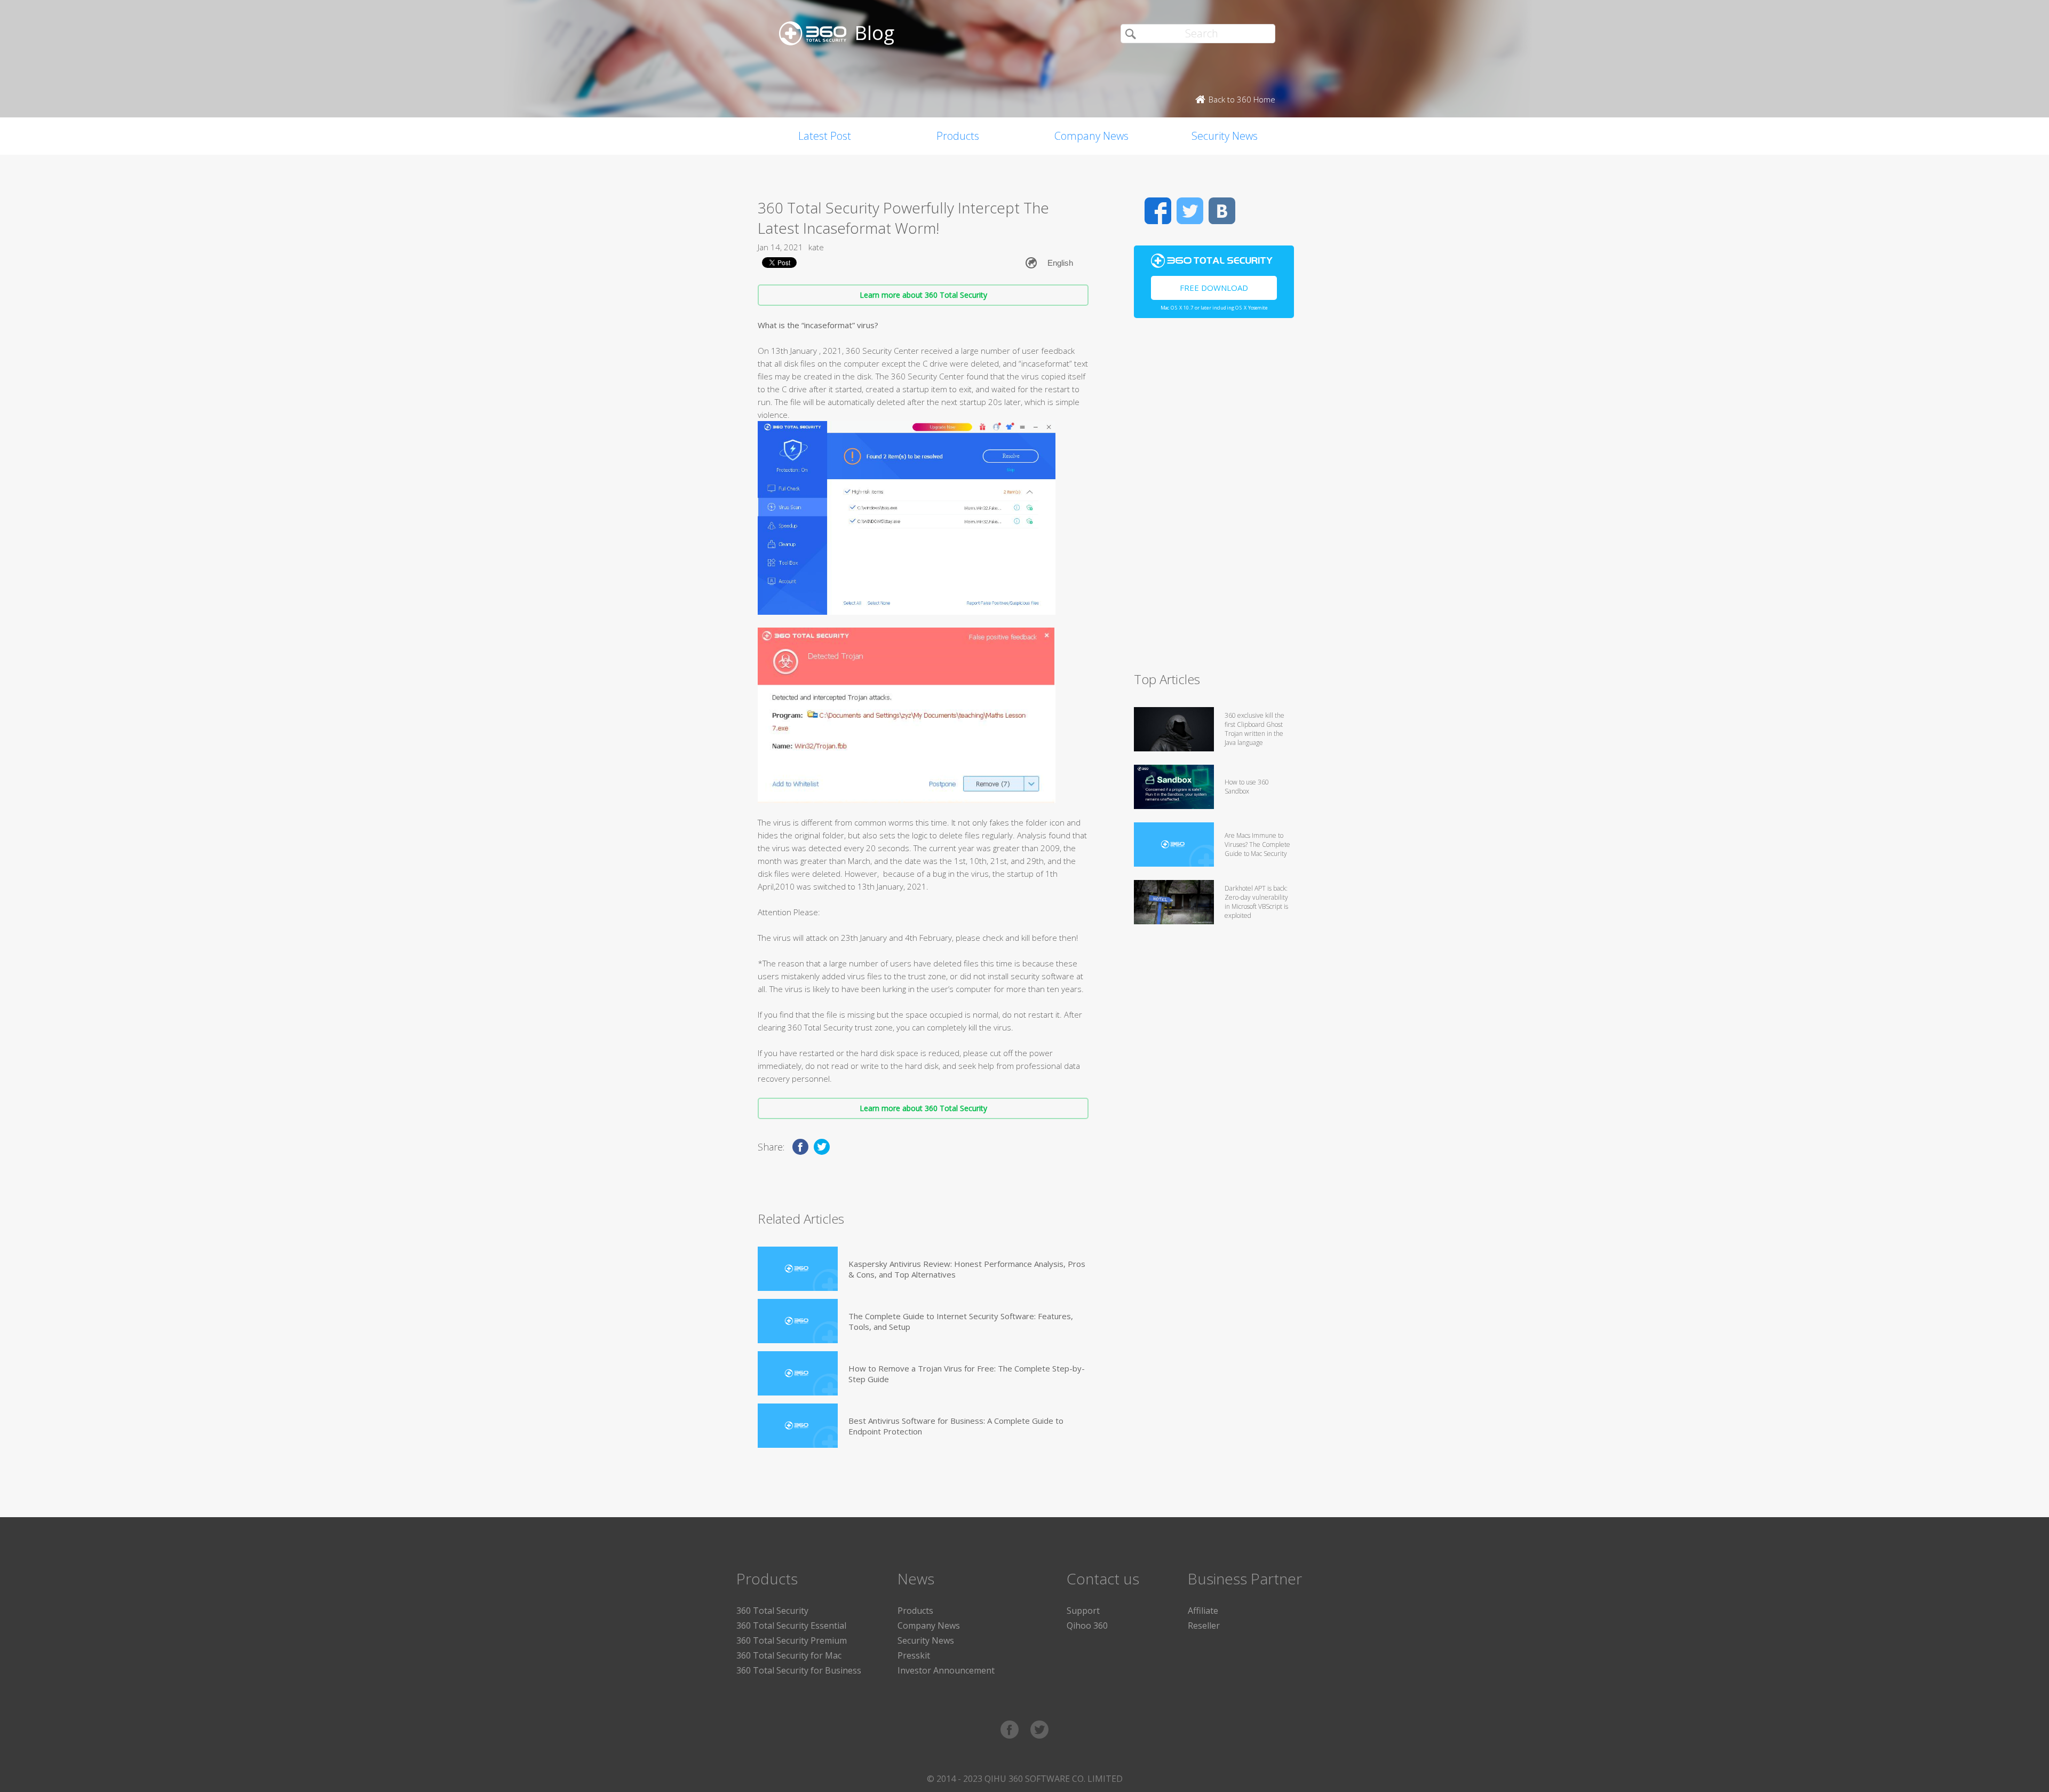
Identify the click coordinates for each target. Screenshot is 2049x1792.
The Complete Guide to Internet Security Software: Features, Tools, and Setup (961, 1321)
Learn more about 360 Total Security (923, 295)
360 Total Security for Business (799, 1670)
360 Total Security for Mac (789, 1655)
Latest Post (825, 136)
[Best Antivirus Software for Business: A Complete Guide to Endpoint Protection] (798, 1426)
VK (1222, 211)
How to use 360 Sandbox (1247, 787)
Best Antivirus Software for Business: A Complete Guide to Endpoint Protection (956, 1426)
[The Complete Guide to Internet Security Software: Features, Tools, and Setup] (798, 1321)
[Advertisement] (1214, 499)
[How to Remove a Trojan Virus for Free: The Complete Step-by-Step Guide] (798, 1373)
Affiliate (1203, 1611)
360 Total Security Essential (791, 1626)
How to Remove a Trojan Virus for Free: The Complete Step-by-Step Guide (967, 1374)
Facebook (1158, 211)
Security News (1225, 136)
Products (958, 136)
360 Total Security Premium (792, 1640)
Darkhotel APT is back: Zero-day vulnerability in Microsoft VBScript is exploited (1256, 902)
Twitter (1190, 211)
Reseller (1204, 1626)
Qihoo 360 (1087, 1626)
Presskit (914, 1655)
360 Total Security (772, 1611)
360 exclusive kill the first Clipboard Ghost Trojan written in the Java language (1254, 729)
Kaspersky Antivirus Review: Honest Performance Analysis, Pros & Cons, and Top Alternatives (967, 1269)
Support (1083, 1611)
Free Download (1214, 288)
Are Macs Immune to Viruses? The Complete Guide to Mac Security (1257, 845)
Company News (1091, 136)
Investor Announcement (946, 1670)
